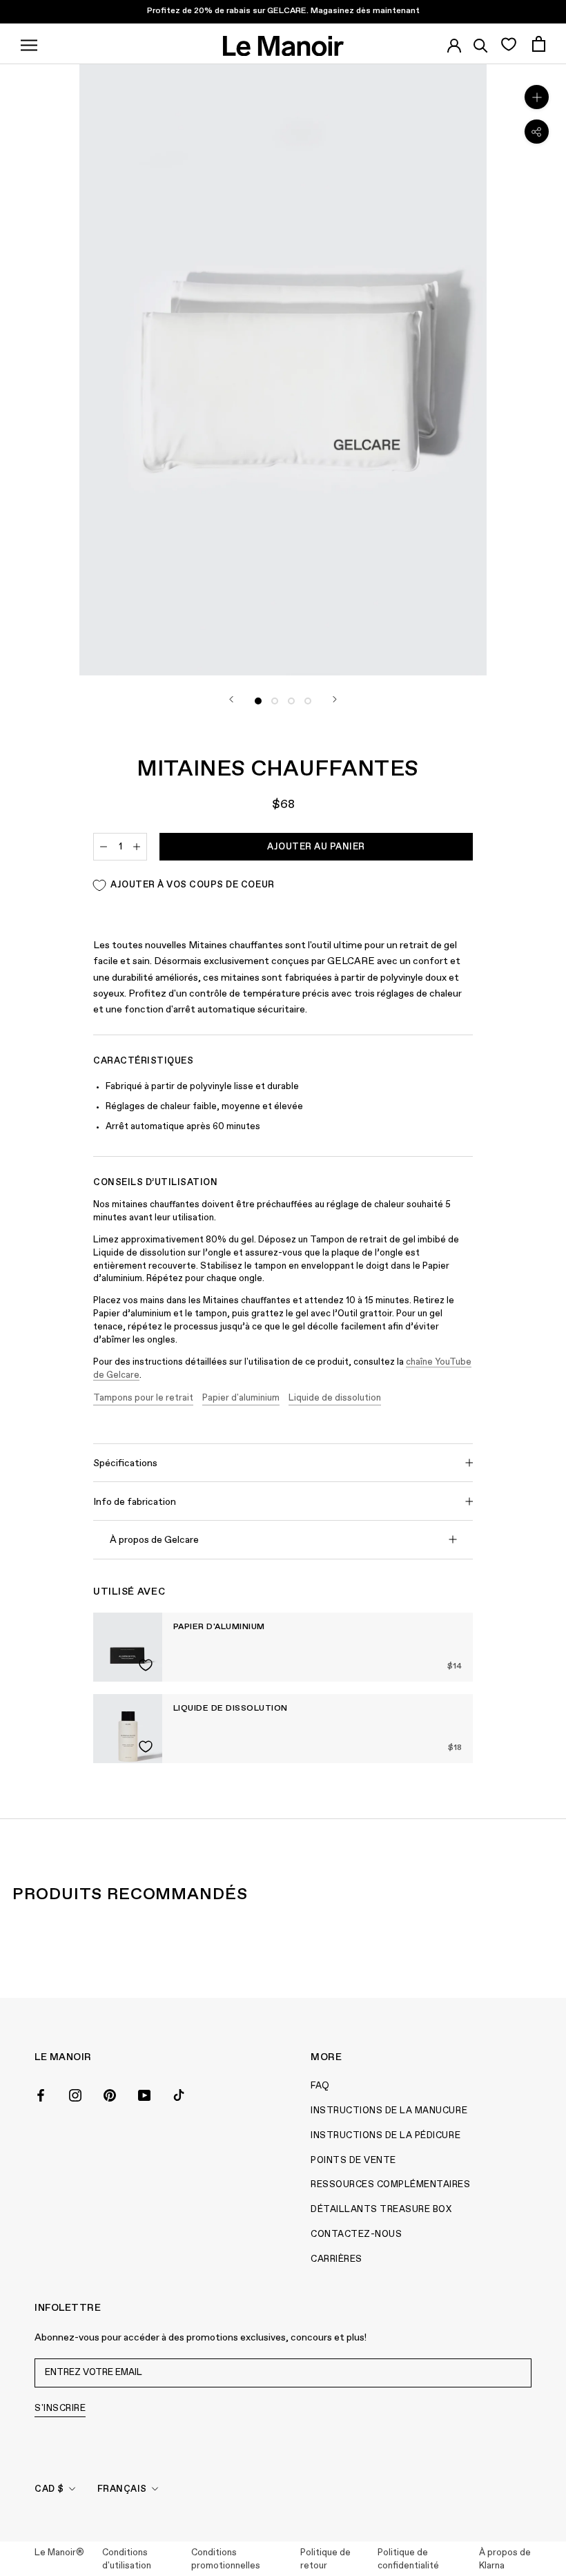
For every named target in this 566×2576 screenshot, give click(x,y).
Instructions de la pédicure (386, 2136)
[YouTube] (144, 2094)
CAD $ (49, 2489)
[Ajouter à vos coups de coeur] (146, 1665)
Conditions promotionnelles (226, 2560)
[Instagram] (75, 2094)
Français (122, 2489)
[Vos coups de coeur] (508, 44)
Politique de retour (325, 2560)
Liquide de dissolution (335, 1398)
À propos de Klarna (505, 2560)
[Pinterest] (110, 2094)
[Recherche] (481, 44)
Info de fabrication (135, 1502)
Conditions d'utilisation (127, 2560)
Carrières (336, 2259)
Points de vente (353, 2161)
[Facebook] (41, 2094)
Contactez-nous (356, 2234)
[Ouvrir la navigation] (29, 44)
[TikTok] (179, 2094)
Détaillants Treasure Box (381, 2210)
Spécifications (125, 1463)
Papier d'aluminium (241, 1398)
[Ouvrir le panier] (539, 44)
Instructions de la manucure (389, 2111)
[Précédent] (231, 699)
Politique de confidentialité (408, 2560)
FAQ (320, 2086)
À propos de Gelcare (154, 1540)
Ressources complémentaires (391, 2185)
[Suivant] (335, 699)
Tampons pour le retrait (143, 1398)
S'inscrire (60, 2409)
